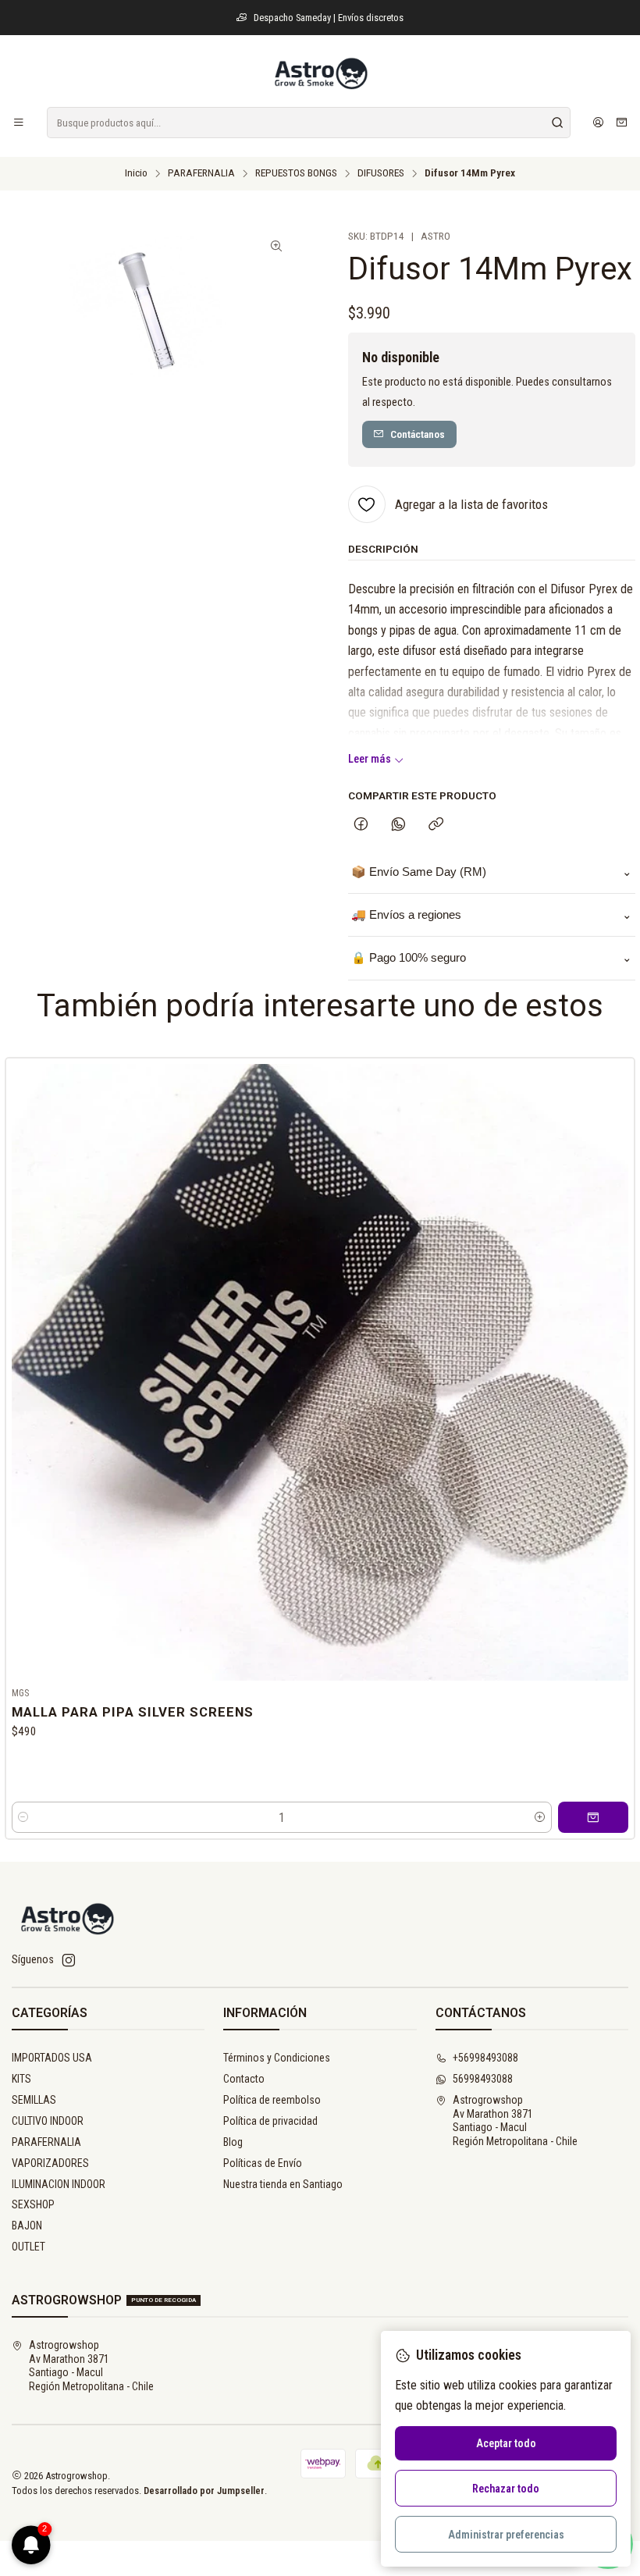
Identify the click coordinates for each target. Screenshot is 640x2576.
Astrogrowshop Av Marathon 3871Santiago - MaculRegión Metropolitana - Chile (515, 2121)
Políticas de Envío (263, 2163)
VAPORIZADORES (50, 2163)
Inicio (136, 173)
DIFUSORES (381, 173)
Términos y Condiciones (277, 2058)
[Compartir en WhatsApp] (398, 825)
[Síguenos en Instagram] (69, 1960)
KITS (21, 2079)
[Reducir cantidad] (23, 1817)
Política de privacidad (270, 2121)
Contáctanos (418, 434)
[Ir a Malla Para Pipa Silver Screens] (320, 1372)
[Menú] (19, 123)
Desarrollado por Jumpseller (204, 2491)
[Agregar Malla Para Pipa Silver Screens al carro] (593, 1817)
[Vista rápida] (616, 1369)
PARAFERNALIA (201, 173)
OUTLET (28, 2247)
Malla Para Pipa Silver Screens (133, 1712)
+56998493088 (485, 2058)
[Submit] (557, 123)
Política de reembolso (272, 2100)
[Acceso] (598, 123)
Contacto (244, 2079)
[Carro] (622, 123)
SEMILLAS (34, 2100)
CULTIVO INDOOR (48, 2121)
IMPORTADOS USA (52, 2058)
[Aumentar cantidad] (540, 1817)
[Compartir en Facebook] (361, 825)
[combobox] (309, 123)
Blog (233, 2142)
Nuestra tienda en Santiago (283, 2184)
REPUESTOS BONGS (296, 173)
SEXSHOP (33, 2204)
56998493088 (483, 2079)
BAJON (27, 2226)
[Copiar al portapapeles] (436, 825)
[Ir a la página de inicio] (320, 73)
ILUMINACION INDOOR (59, 2184)
